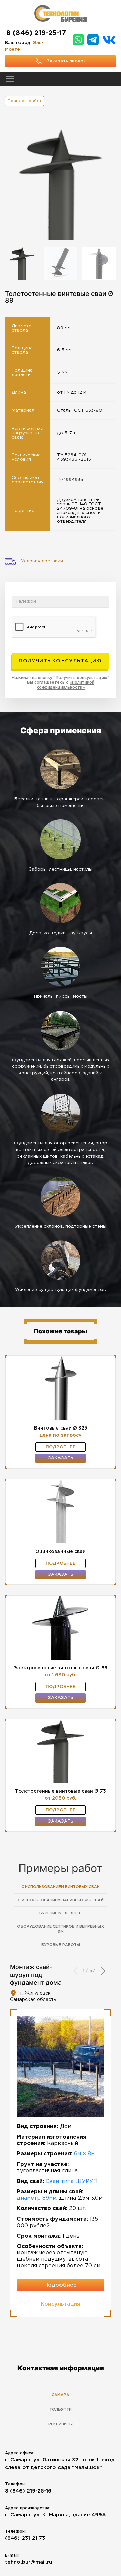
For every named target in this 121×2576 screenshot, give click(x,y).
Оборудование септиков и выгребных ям (61, 1930)
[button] (103, 1971)
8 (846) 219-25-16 (28, 2491)
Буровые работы (61, 1945)
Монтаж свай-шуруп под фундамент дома (36, 1975)
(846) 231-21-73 (25, 2538)
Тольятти (61, 2410)
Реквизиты (61, 2424)
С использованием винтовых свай (61, 1887)
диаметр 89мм (37, 2198)
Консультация (61, 2304)
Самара (61, 2395)
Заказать (61, 1458)
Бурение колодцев (61, 1913)
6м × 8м (84, 2154)
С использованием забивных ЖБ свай (61, 1900)
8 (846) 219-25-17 (36, 33)
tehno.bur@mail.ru (29, 2562)
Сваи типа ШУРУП (72, 2181)
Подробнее (61, 1447)
